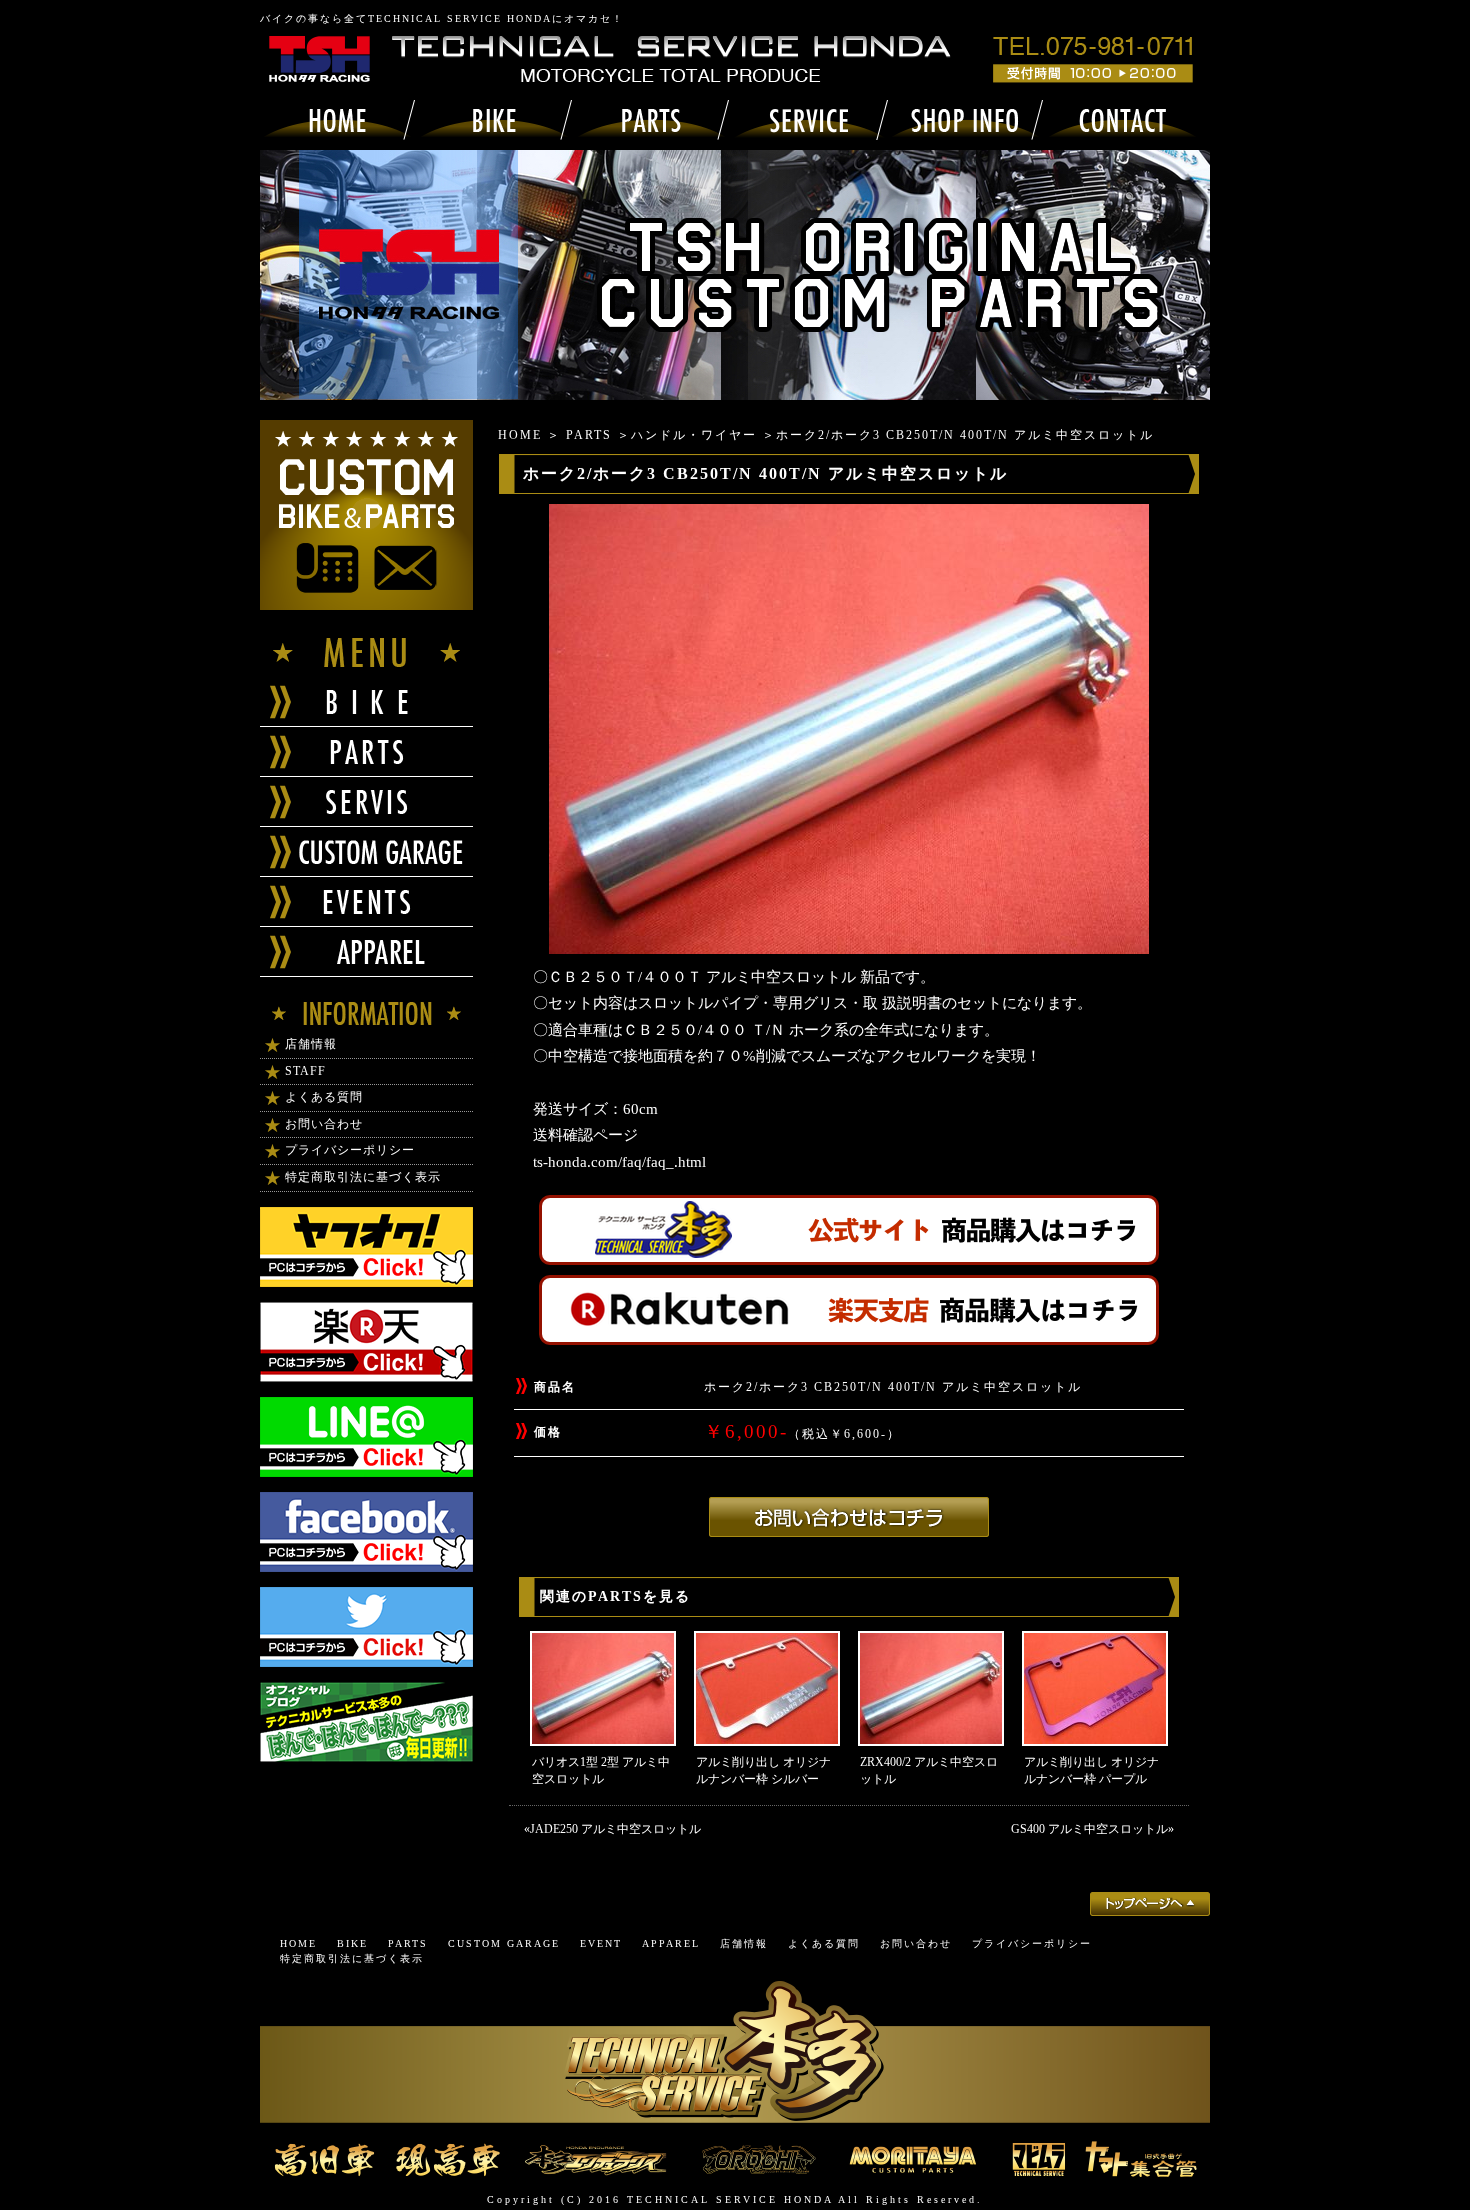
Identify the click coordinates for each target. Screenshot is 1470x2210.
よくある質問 (324, 1097)
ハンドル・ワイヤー (694, 435)
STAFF (305, 1071)
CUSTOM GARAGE (504, 1943)
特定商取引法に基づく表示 (363, 1177)
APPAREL (671, 1943)
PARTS (589, 435)
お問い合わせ (324, 1124)
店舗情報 (311, 1044)
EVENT (601, 1943)
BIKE (352, 1943)
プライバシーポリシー (350, 1150)
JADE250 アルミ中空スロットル (615, 1829)
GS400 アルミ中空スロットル (1089, 1829)
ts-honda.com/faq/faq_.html (619, 1162)
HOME (520, 435)
